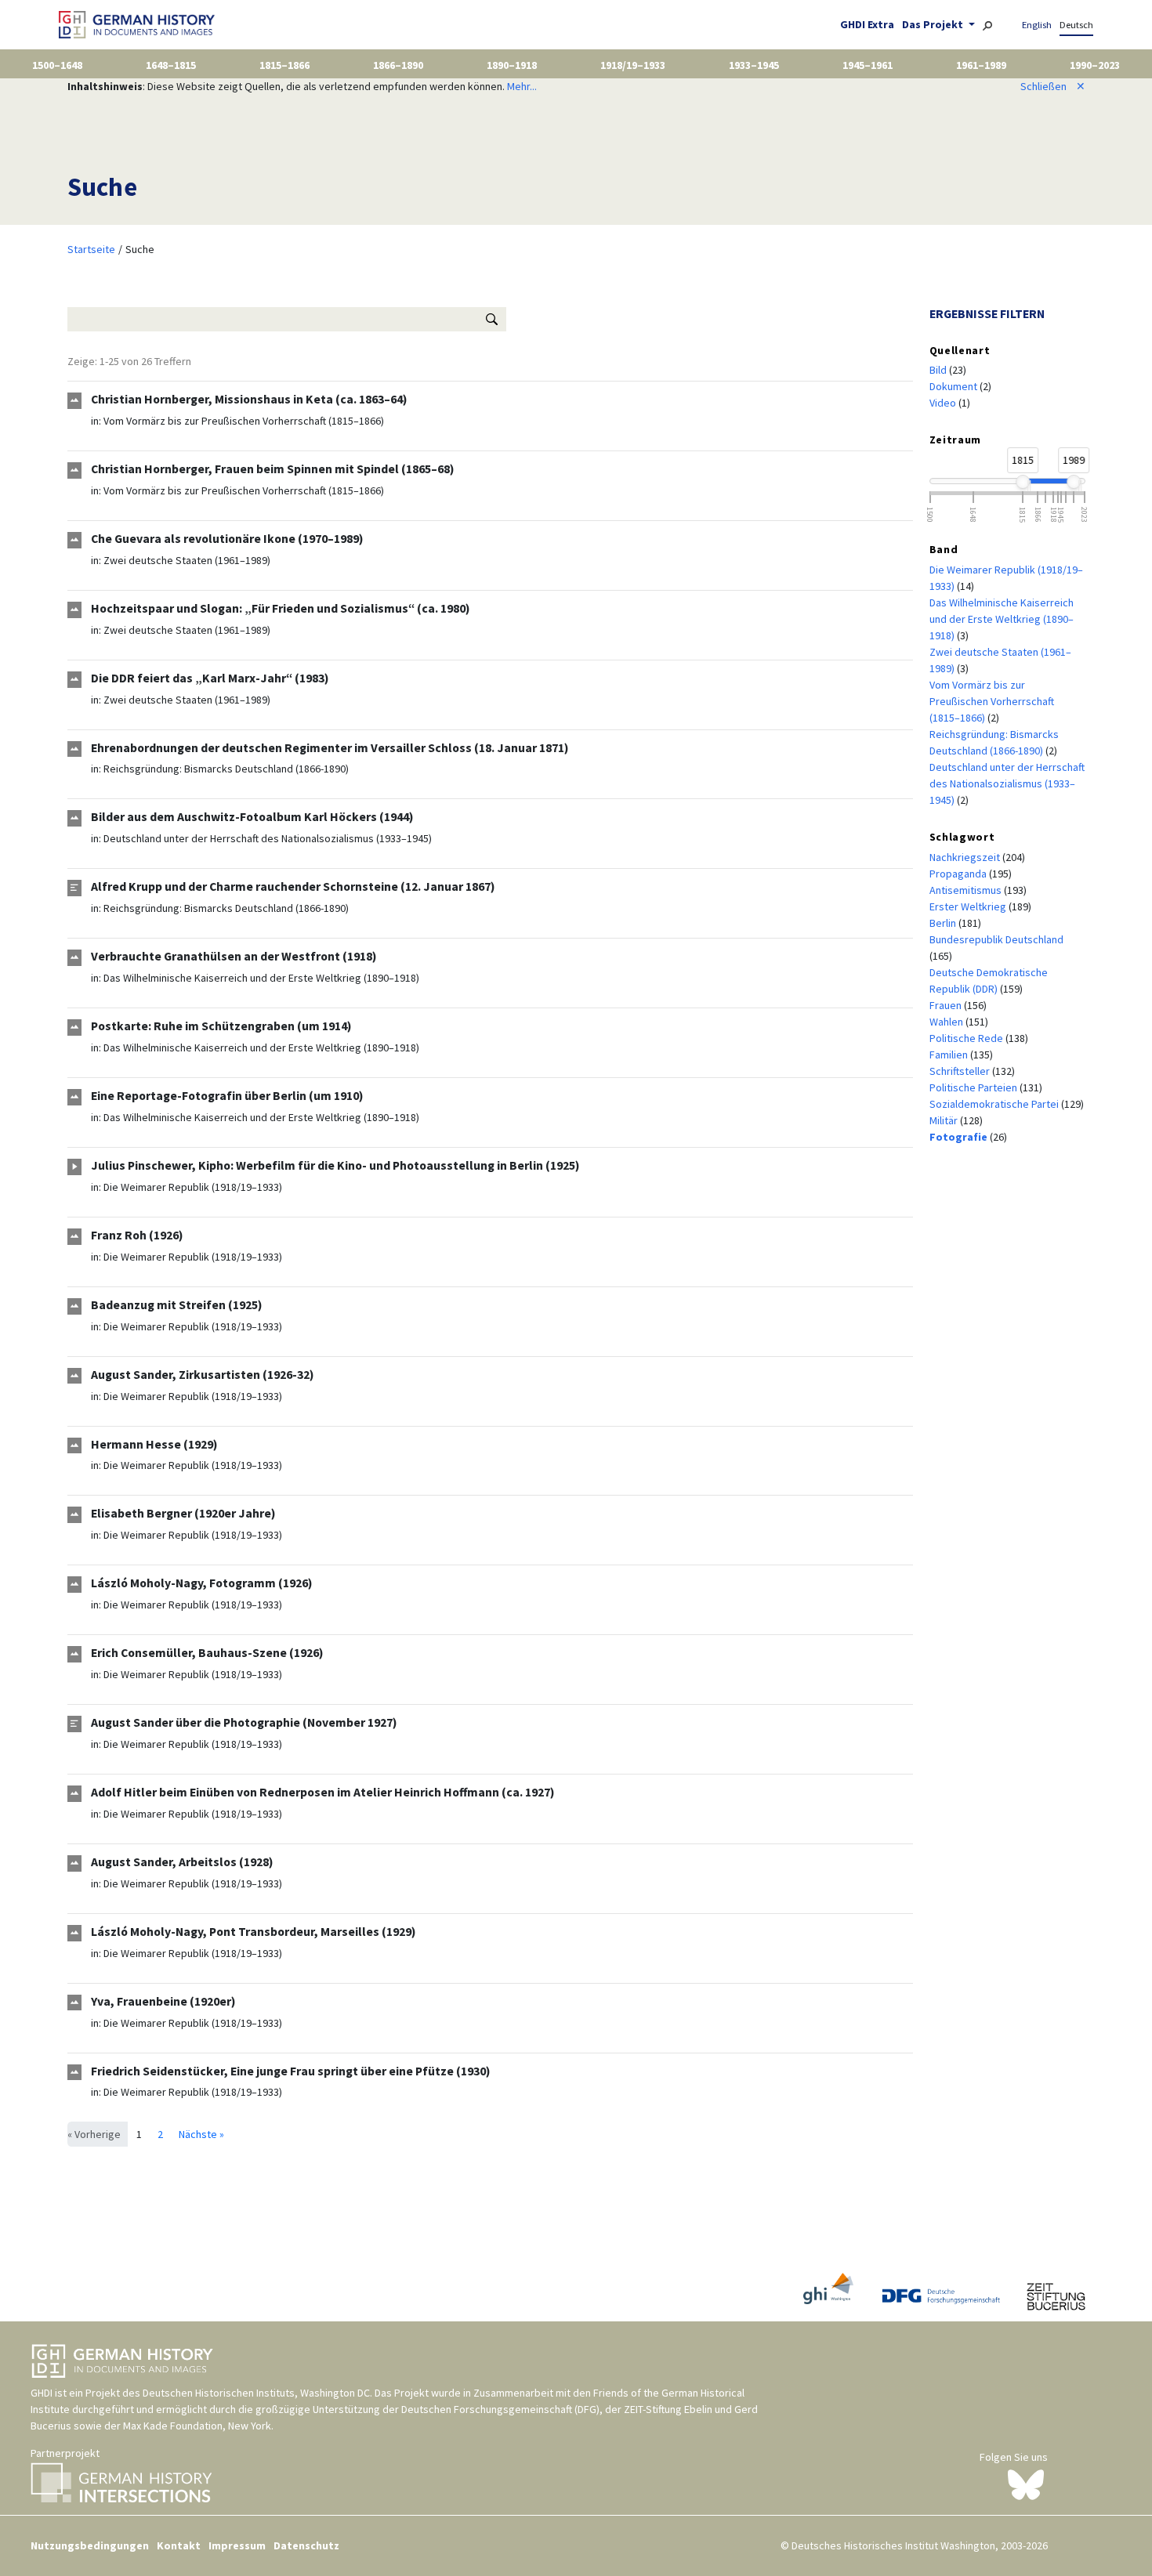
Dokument (955, 386)
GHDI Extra (867, 24)
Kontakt (179, 2545)
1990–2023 (1095, 65)
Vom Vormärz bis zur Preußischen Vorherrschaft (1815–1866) (244, 421)
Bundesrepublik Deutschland (996, 939)
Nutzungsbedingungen (90, 2545)
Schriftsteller (961, 1071)
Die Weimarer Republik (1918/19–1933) (193, 1187)
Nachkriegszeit (966, 857)
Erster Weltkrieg (969, 906)
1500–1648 (57, 65)
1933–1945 (754, 65)
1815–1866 (284, 65)
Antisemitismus (967, 890)
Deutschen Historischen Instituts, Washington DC (256, 2393)
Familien (950, 1055)
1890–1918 (512, 65)
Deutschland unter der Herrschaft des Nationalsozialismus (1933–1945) (268, 838)
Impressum (237, 2545)
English (1037, 25)
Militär (945, 1120)
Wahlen (947, 1022)
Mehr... (522, 86)
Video (944, 403)
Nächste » (201, 2134)
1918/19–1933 (633, 65)
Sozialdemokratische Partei (995, 1104)
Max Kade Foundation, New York (197, 2426)
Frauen (947, 1005)
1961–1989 (981, 65)
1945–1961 (868, 65)
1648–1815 (171, 65)
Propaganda (959, 874)
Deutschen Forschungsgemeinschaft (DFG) (500, 2409)
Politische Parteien (974, 1087)
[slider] (1023, 482)
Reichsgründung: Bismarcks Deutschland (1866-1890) (226, 769)
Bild (939, 370)
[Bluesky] (1026, 2484)
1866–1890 (398, 65)
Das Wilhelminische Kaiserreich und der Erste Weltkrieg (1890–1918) (261, 978)
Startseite (91, 249)
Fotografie (960, 1137)
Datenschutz (306, 2545)
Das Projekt (934, 24)
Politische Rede (967, 1038)
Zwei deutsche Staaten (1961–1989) (187, 560)
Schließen (1053, 86)
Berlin (944, 923)
